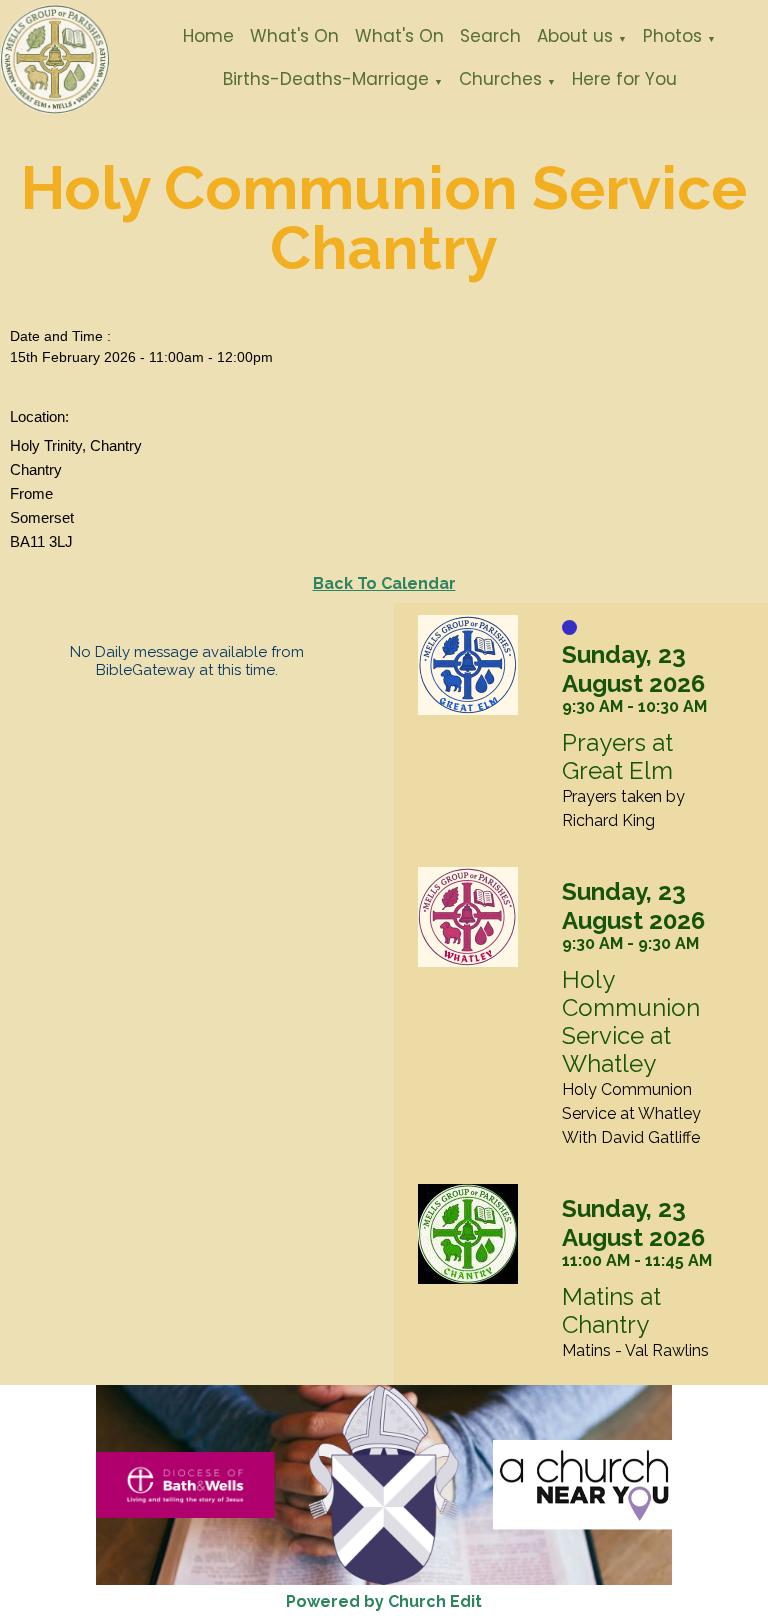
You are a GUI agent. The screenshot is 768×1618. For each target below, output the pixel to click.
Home (208, 36)
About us (575, 36)
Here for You (624, 79)
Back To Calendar (384, 583)
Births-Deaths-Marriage (326, 79)
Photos (672, 36)
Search (490, 36)
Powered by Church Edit (384, 1601)
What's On (294, 36)
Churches (500, 79)
